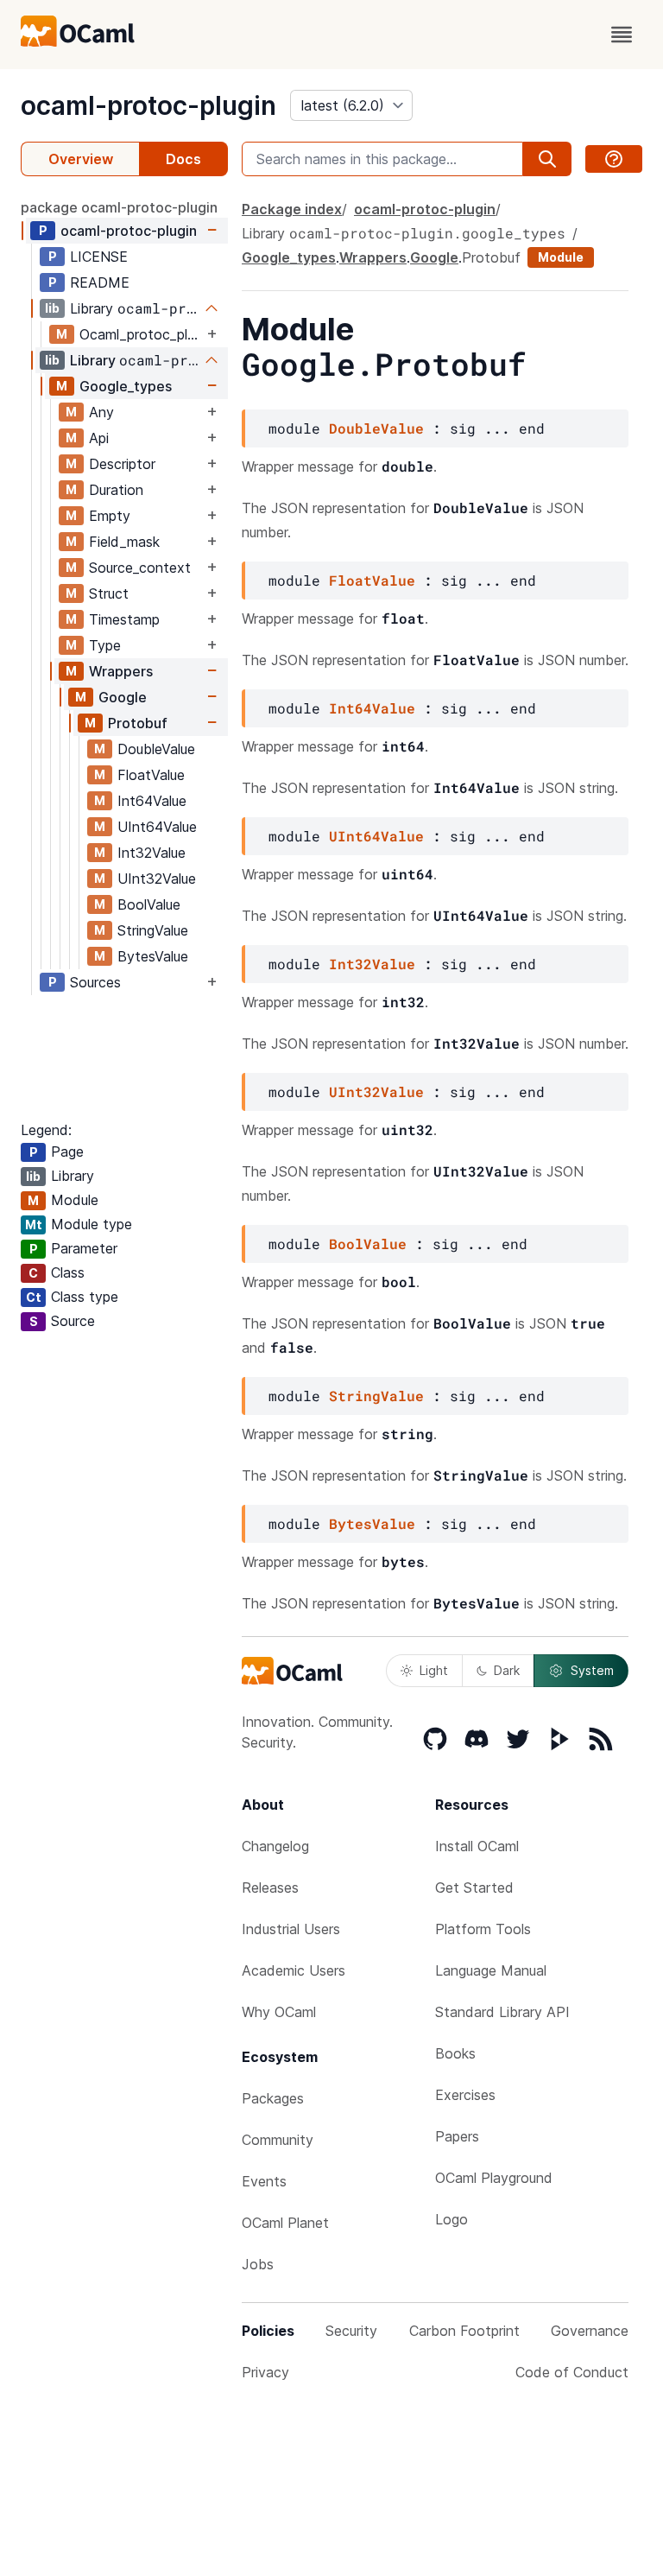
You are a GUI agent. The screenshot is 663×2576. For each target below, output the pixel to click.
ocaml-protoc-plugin (148, 105)
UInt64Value (157, 827)
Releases (270, 1888)
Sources (95, 982)
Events (264, 2181)
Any (101, 412)
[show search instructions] (614, 159)
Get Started (474, 1888)
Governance (590, 2331)
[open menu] (622, 35)
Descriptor (122, 464)
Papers (457, 2136)
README (100, 282)
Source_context (140, 568)
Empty (110, 516)
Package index (292, 209)
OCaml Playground (494, 2178)
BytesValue (153, 956)
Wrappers (121, 671)
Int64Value (152, 801)
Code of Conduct (572, 2372)
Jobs (258, 2264)
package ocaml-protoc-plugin (119, 207)
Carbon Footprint (464, 2331)
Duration (116, 490)
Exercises (465, 2095)
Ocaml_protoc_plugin (141, 334)
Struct (109, 593)
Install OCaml (477, 1846)
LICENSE (99, 257)
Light (434, 1670)
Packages (273, 2098)
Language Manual (491, 1970)
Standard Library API (502, 2012)
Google (123, 697)
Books (455, 2053)
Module (561, 257)
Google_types (126, 386)
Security (351, 2331)
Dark (507, 1670)
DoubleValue (156, 749)
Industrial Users (291, 1929)
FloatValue (151, 775)
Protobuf (138, 723)
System (592, 1670)
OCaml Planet (285, 2223)
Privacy (265, 2372)
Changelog (275, 1846)
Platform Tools (483, 1929)
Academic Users (294, 1970)
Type (105, 645)
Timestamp (124, 619)
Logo (451, 2219)
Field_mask (124, 542)
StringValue (153, 930)
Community (278, 2140)
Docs (183, 159)
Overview (81, 159)
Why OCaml (279, 2012)
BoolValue (149, 904)
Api (99, 438)
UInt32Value (157, 879)
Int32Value (152, 853)
